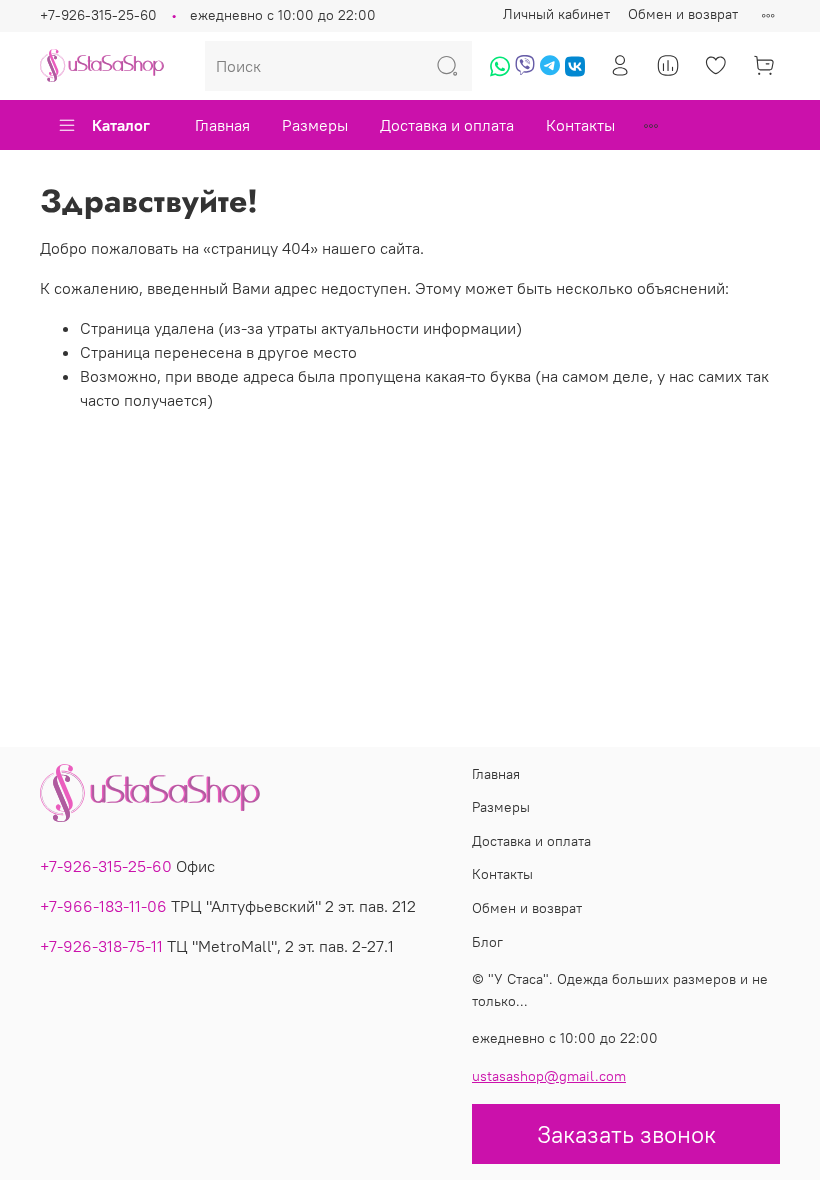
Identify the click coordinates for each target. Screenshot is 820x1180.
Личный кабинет (556, 14)
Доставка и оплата (447, 125)
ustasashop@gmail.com (549, 1076)
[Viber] (525, 73)
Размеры (315, 125)
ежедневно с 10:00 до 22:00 (283, 15)
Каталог (121, 125)
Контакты (580, 125)
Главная (222, 125)
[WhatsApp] (500, 73)
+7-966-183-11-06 (103, 906)
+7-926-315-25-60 (98, 15)
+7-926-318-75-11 (101, 946)
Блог (487, 942)
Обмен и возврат (683, 14)
